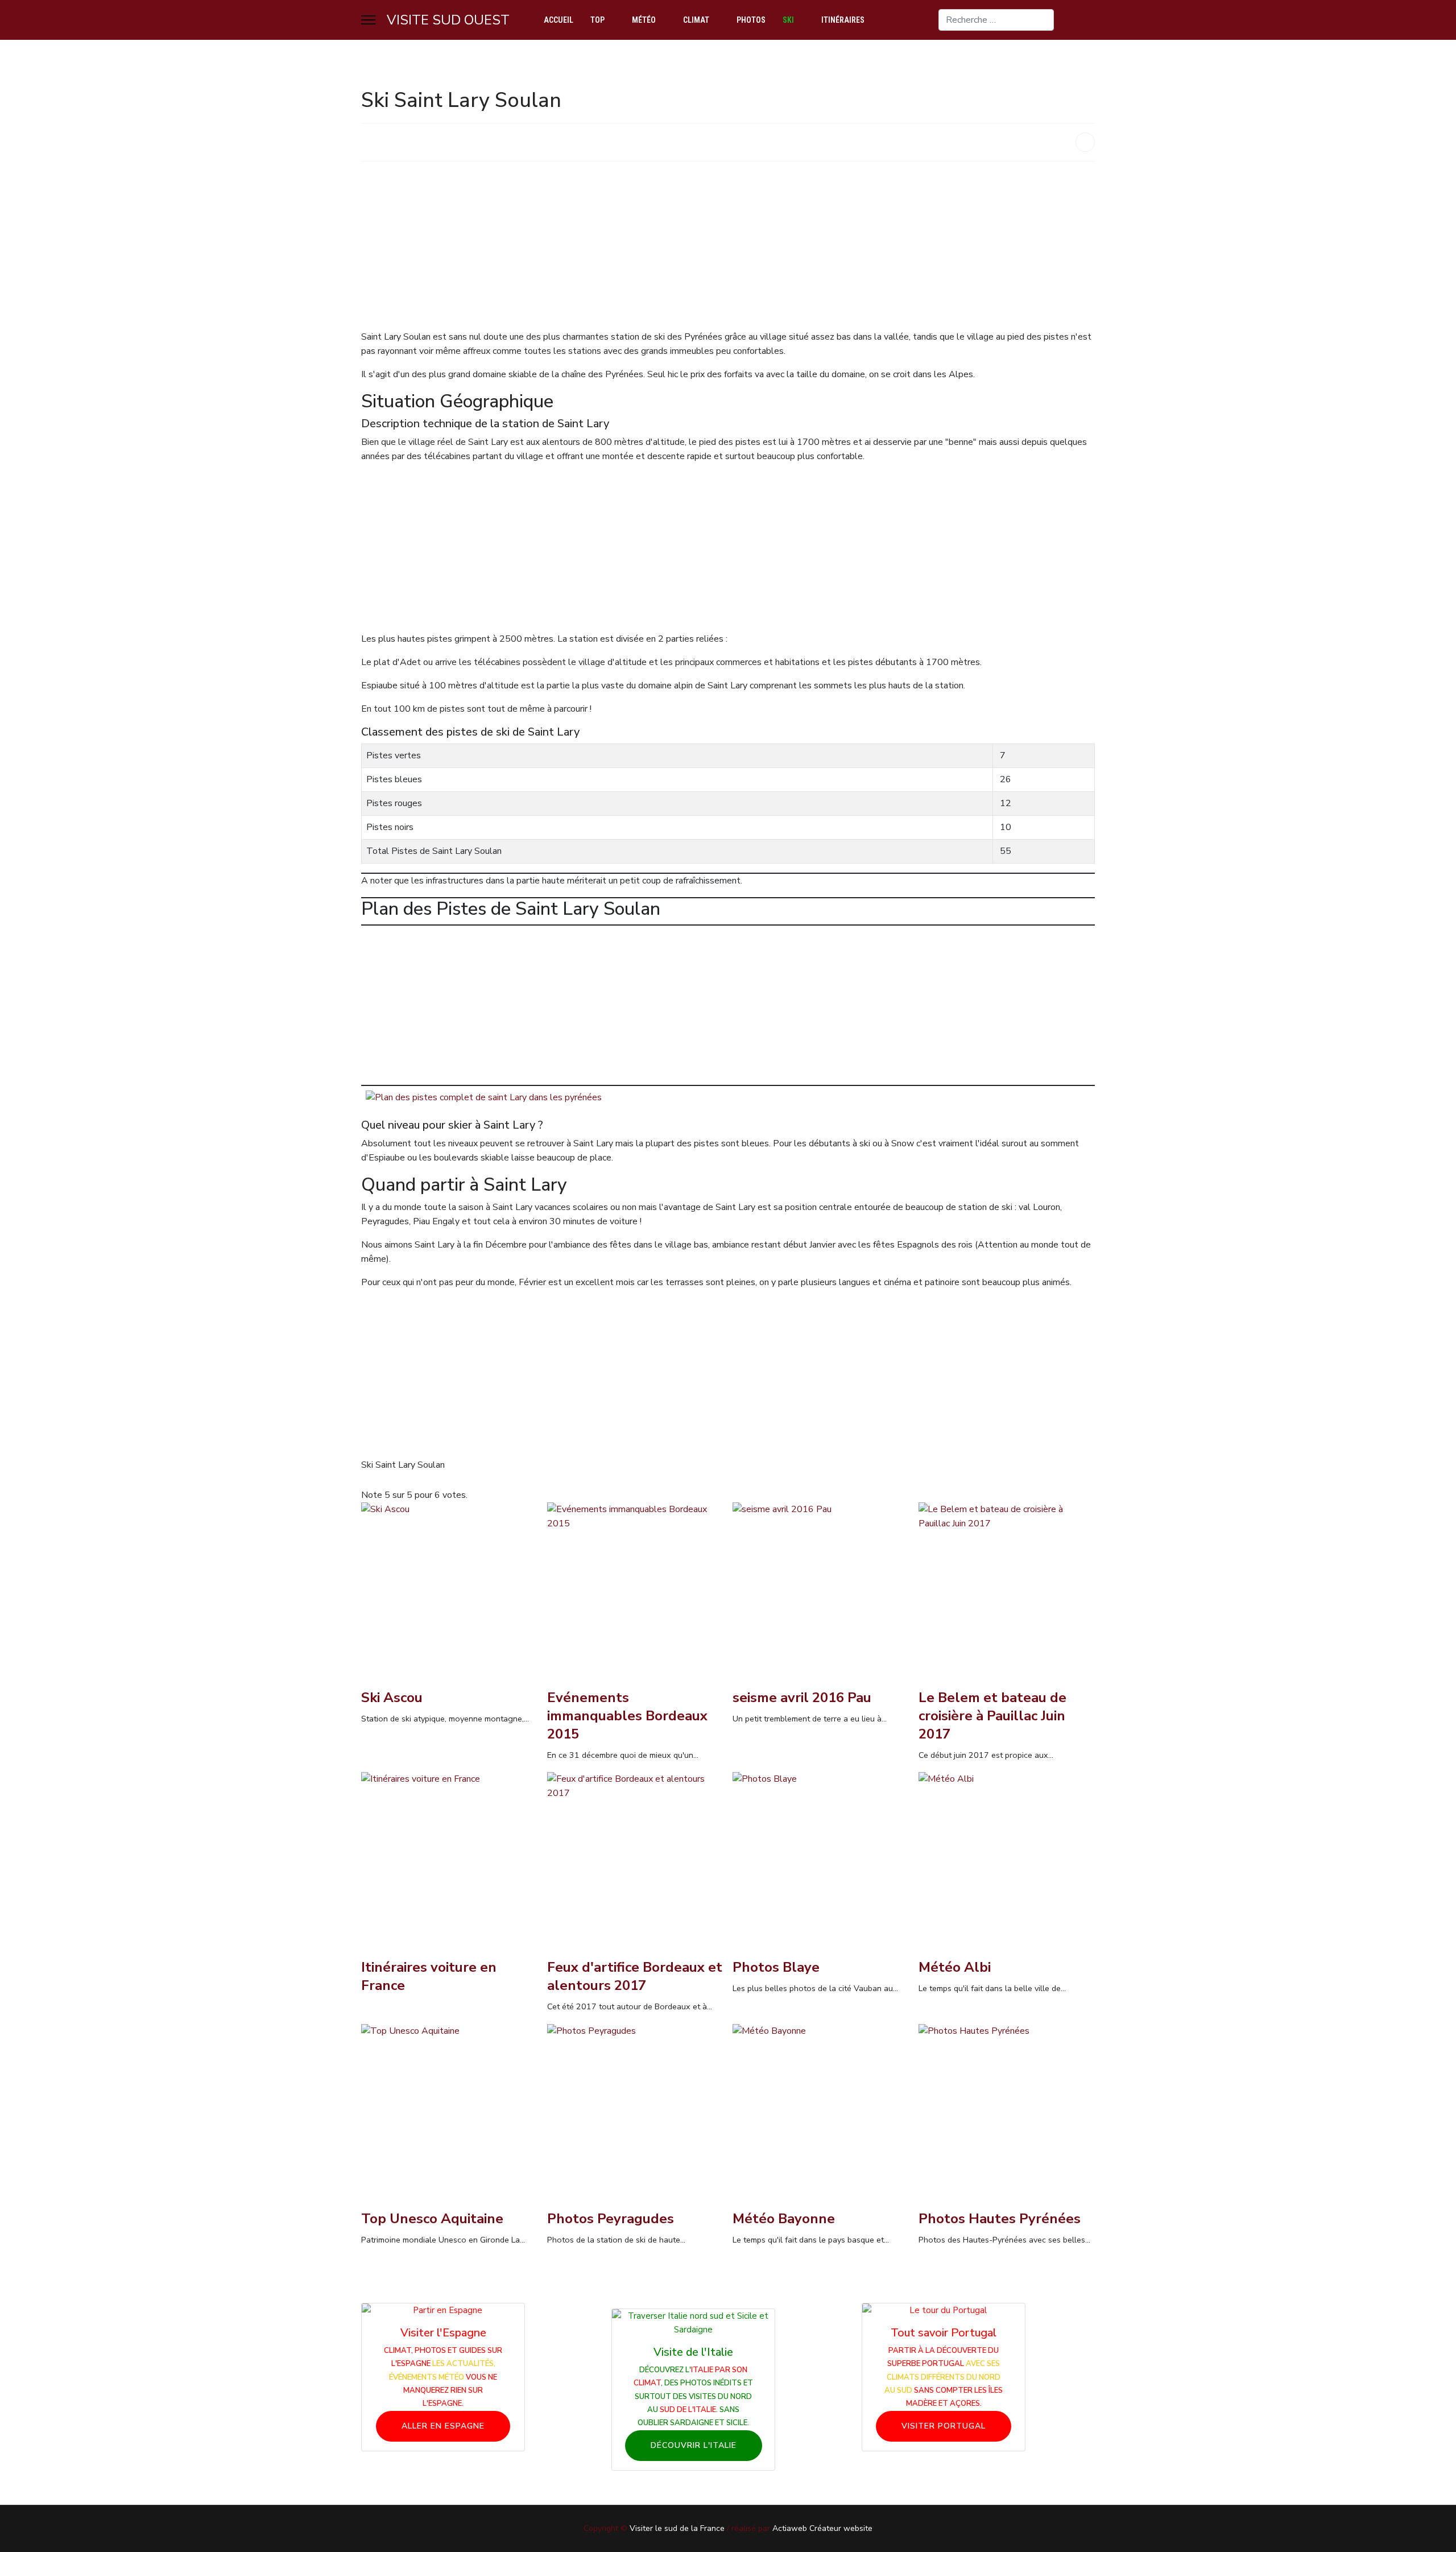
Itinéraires (843, 20)
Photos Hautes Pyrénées (1000, 2219)
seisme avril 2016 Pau (802, 1698)
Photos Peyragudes (611, 2219)
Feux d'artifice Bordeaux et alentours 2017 (635, 1976)
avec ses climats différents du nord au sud (942, 2377)
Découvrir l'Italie (694, 2445)
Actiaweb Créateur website (822, 2528)
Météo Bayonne (784, 2219)
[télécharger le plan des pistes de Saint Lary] (728, 1098)
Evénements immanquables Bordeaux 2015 (627, 1716)
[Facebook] (1091, 20)
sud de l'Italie (688, 2410)
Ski (788, 20)
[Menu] (368, 20)
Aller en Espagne (443, 2426)
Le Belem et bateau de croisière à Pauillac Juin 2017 (992, 1716)
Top (597, 20)
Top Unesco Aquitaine (432, 2219)
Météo (644, 20)
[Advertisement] (702, 250)
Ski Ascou (392, 1698)
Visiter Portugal (944, 2426)
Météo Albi (955, 1967)
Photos (751, 20)
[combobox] (996, 20)
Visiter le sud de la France (677, 2528)
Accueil (559, 20)
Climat (696, 20)
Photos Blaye (776, 1967)
